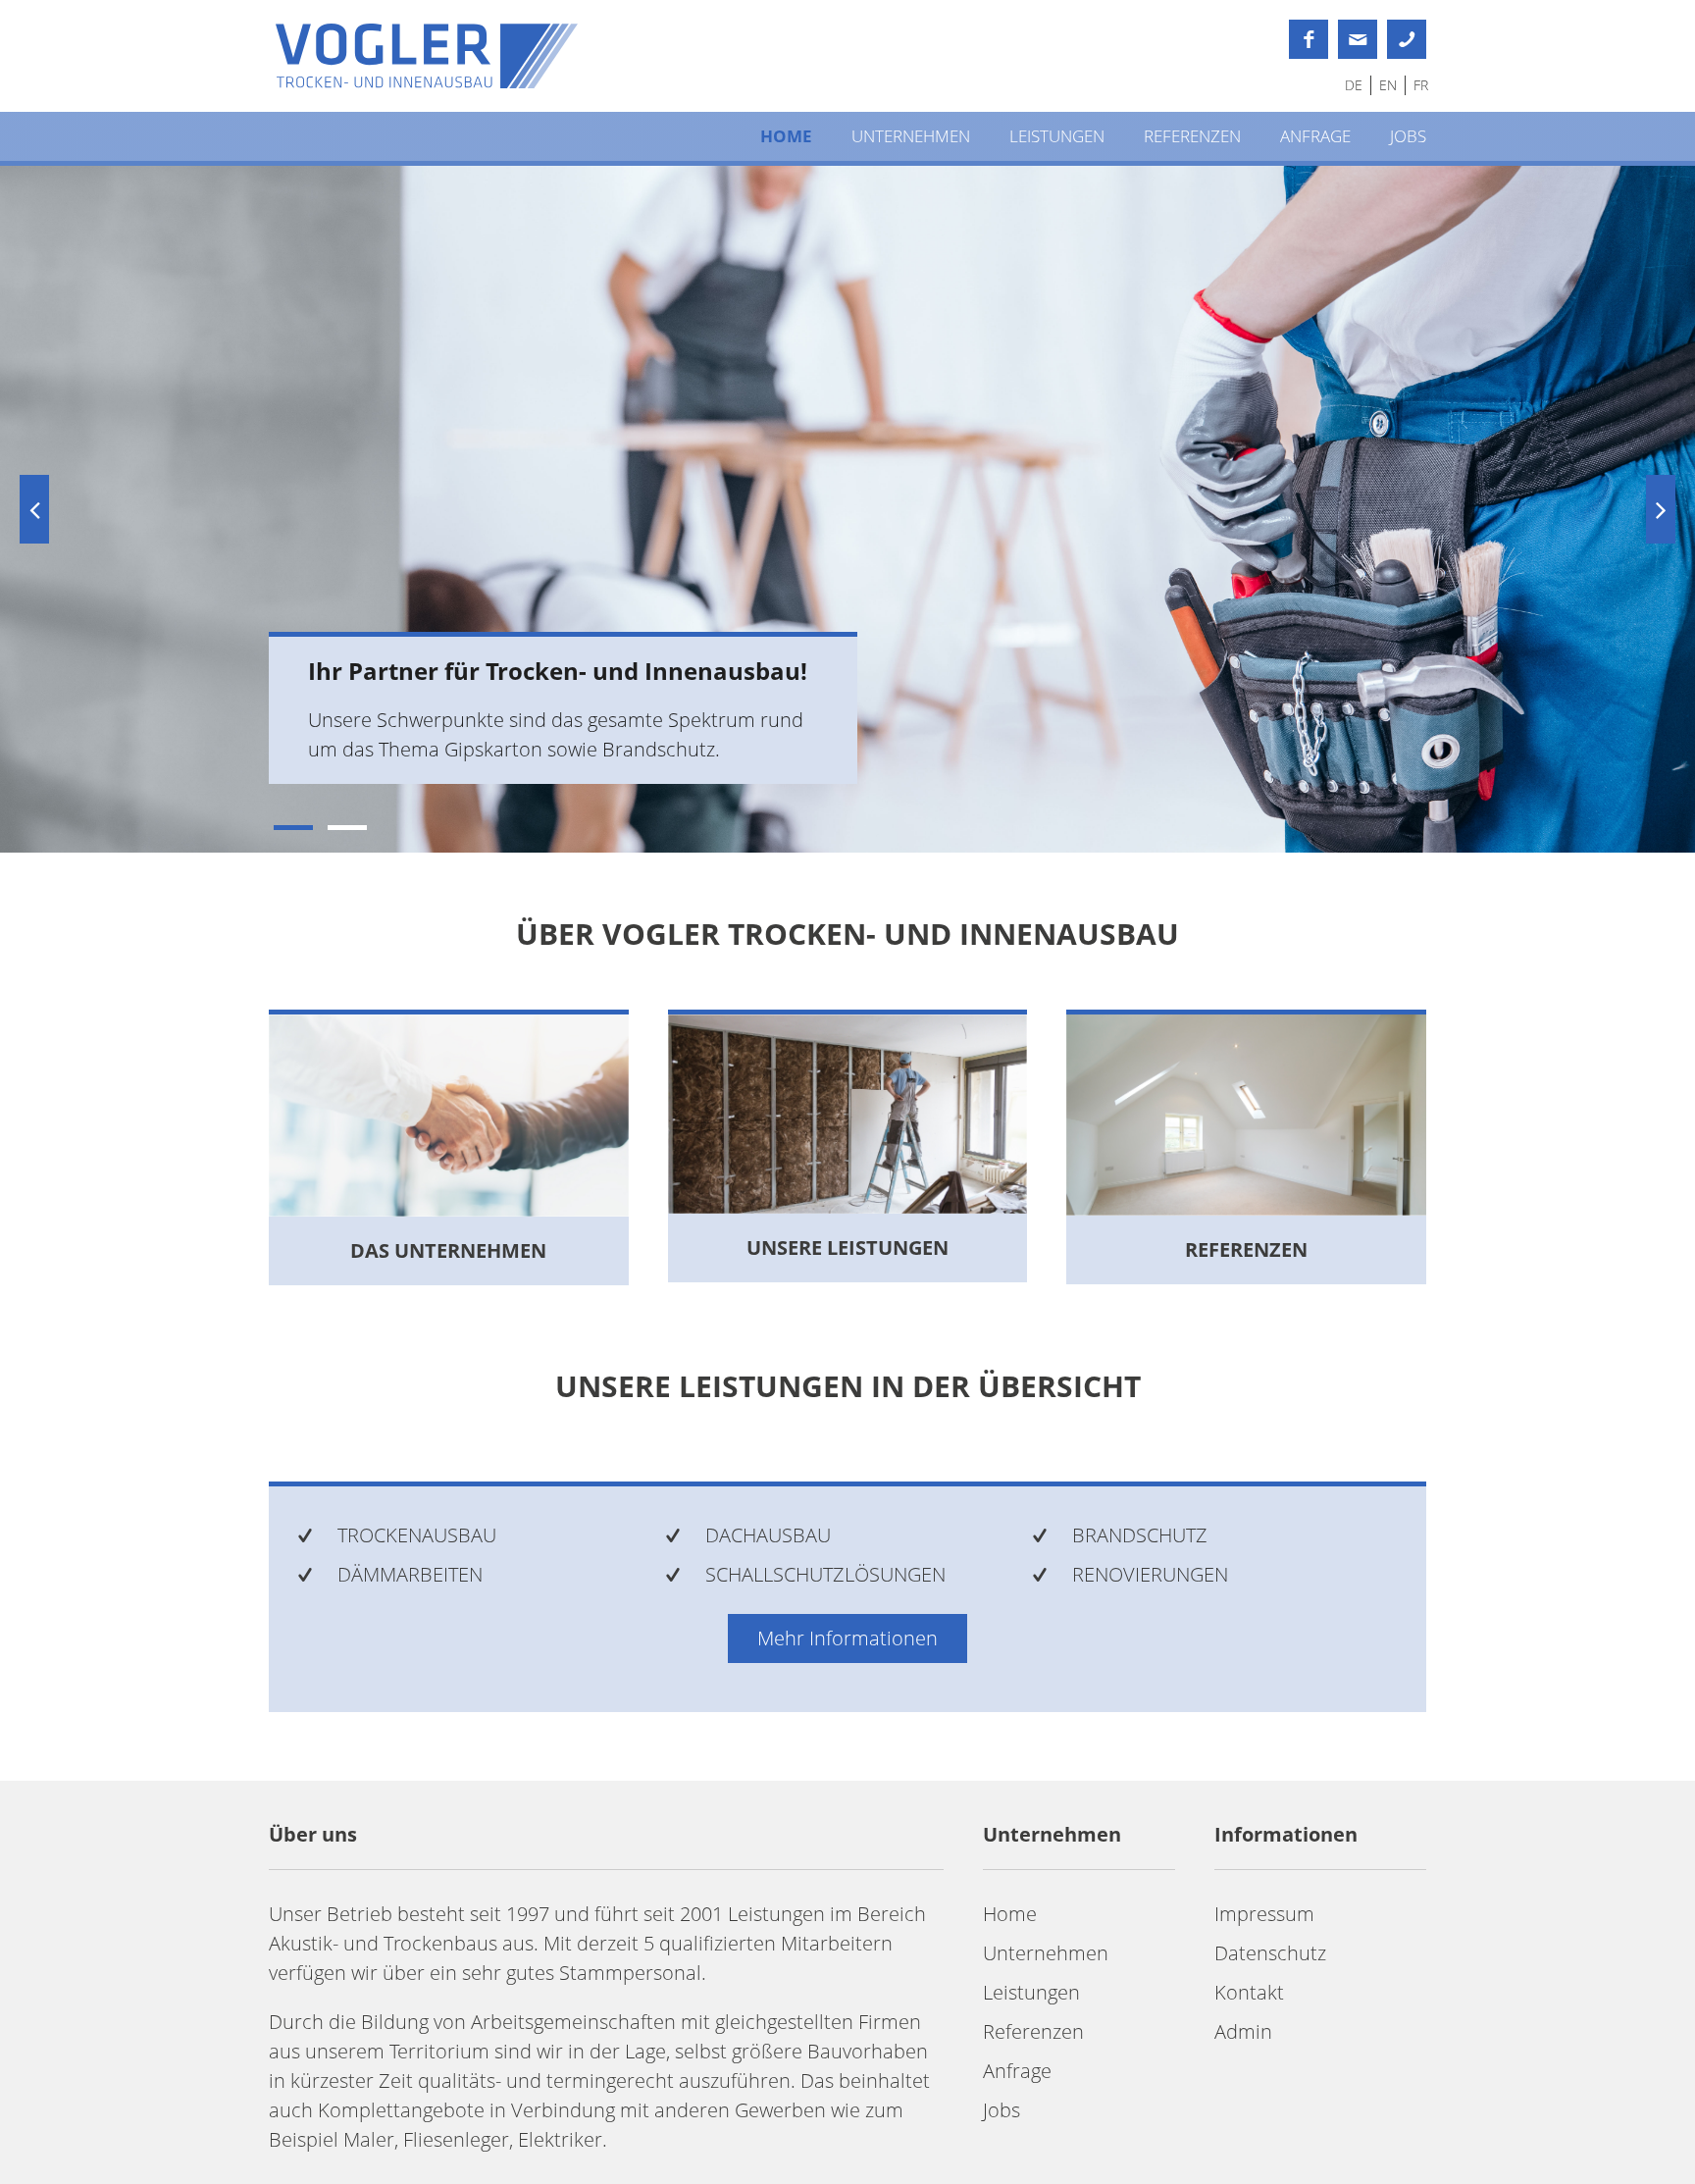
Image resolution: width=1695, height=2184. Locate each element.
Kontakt (1249, 1992)
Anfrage (1315, 136)
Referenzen (1192, 136)
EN (1388, 85)
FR (1421, 85)
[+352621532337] (1407, 39)
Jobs (1408, 136)
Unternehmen (911, 136)
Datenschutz (1270, 1953)
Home (786, 136)
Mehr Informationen (847, 1638)
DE (1354, 85)
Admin (1243, 2031)
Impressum (1264, 1914)
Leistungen (1057, 136)
